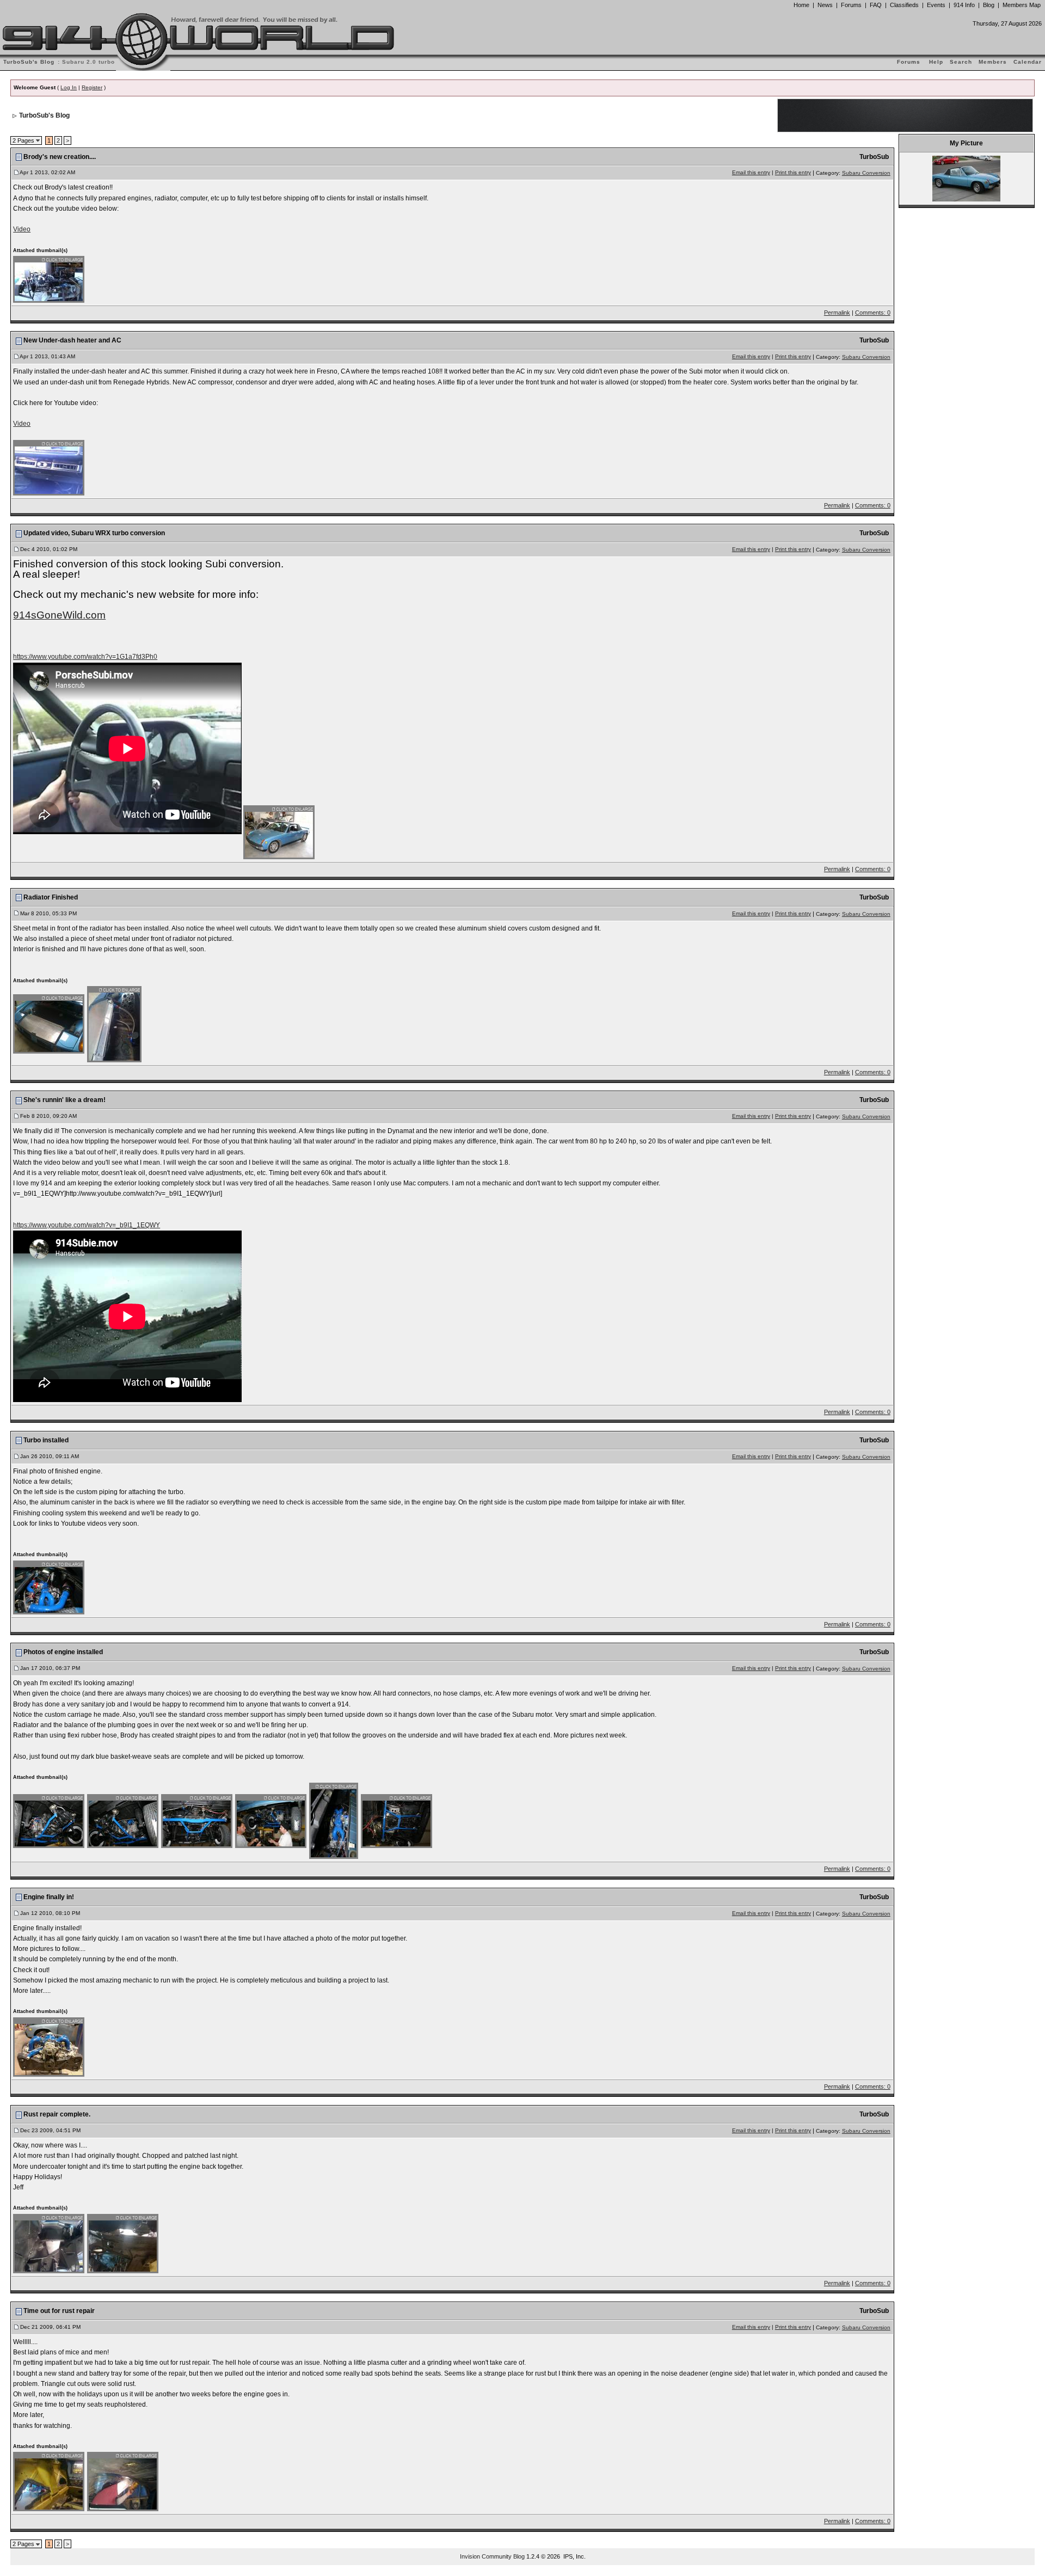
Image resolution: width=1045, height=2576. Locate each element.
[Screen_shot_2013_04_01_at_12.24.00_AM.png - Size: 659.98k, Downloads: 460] (49, 467)
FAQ (876, 5)
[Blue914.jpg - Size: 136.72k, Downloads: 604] (279, 832)
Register (92, 87)
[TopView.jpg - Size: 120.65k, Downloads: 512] (334, 1820)
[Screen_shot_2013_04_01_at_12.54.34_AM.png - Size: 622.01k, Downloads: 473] (49, 279)
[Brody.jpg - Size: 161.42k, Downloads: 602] (271, 1820)
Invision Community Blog (492, 2556)
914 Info (964, 5)
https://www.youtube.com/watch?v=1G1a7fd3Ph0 (85, 657)
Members (993, 62)
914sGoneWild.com (59, 615)
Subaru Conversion (866, 173)
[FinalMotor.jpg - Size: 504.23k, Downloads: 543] (49, 1587)
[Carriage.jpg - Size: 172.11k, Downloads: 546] (197, 1820)
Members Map (1022, 5)
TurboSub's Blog (44, 115)
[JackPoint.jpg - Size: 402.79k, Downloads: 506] (123, 2243)
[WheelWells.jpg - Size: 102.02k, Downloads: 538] (115, 1024)
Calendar (1028, 62)
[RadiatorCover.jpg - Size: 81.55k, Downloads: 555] (49, 1024)
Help (936, 62)
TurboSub (874, 157)
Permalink (837, 313)
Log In (69, 87)
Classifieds (904, 5)
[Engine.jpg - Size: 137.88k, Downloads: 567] (49, 2046)
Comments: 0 (873, 313)
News (825, 5)
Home (801, 5)
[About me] (966, 178)
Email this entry (751, 172)
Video (22, 229)
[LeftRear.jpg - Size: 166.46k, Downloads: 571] (49, 1820)
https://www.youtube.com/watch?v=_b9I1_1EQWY (87, 1225)
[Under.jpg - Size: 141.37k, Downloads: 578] (397, 1820)
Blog (989, 5)
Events (936, 5)
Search (961, 62)
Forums (851, 5)
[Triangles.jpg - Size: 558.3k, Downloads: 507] (49, 2481)
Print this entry (793, 172)
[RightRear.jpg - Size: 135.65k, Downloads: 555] (123, 1820)
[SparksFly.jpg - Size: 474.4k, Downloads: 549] (123, 2481)
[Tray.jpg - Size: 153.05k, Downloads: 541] (49, 2243)
